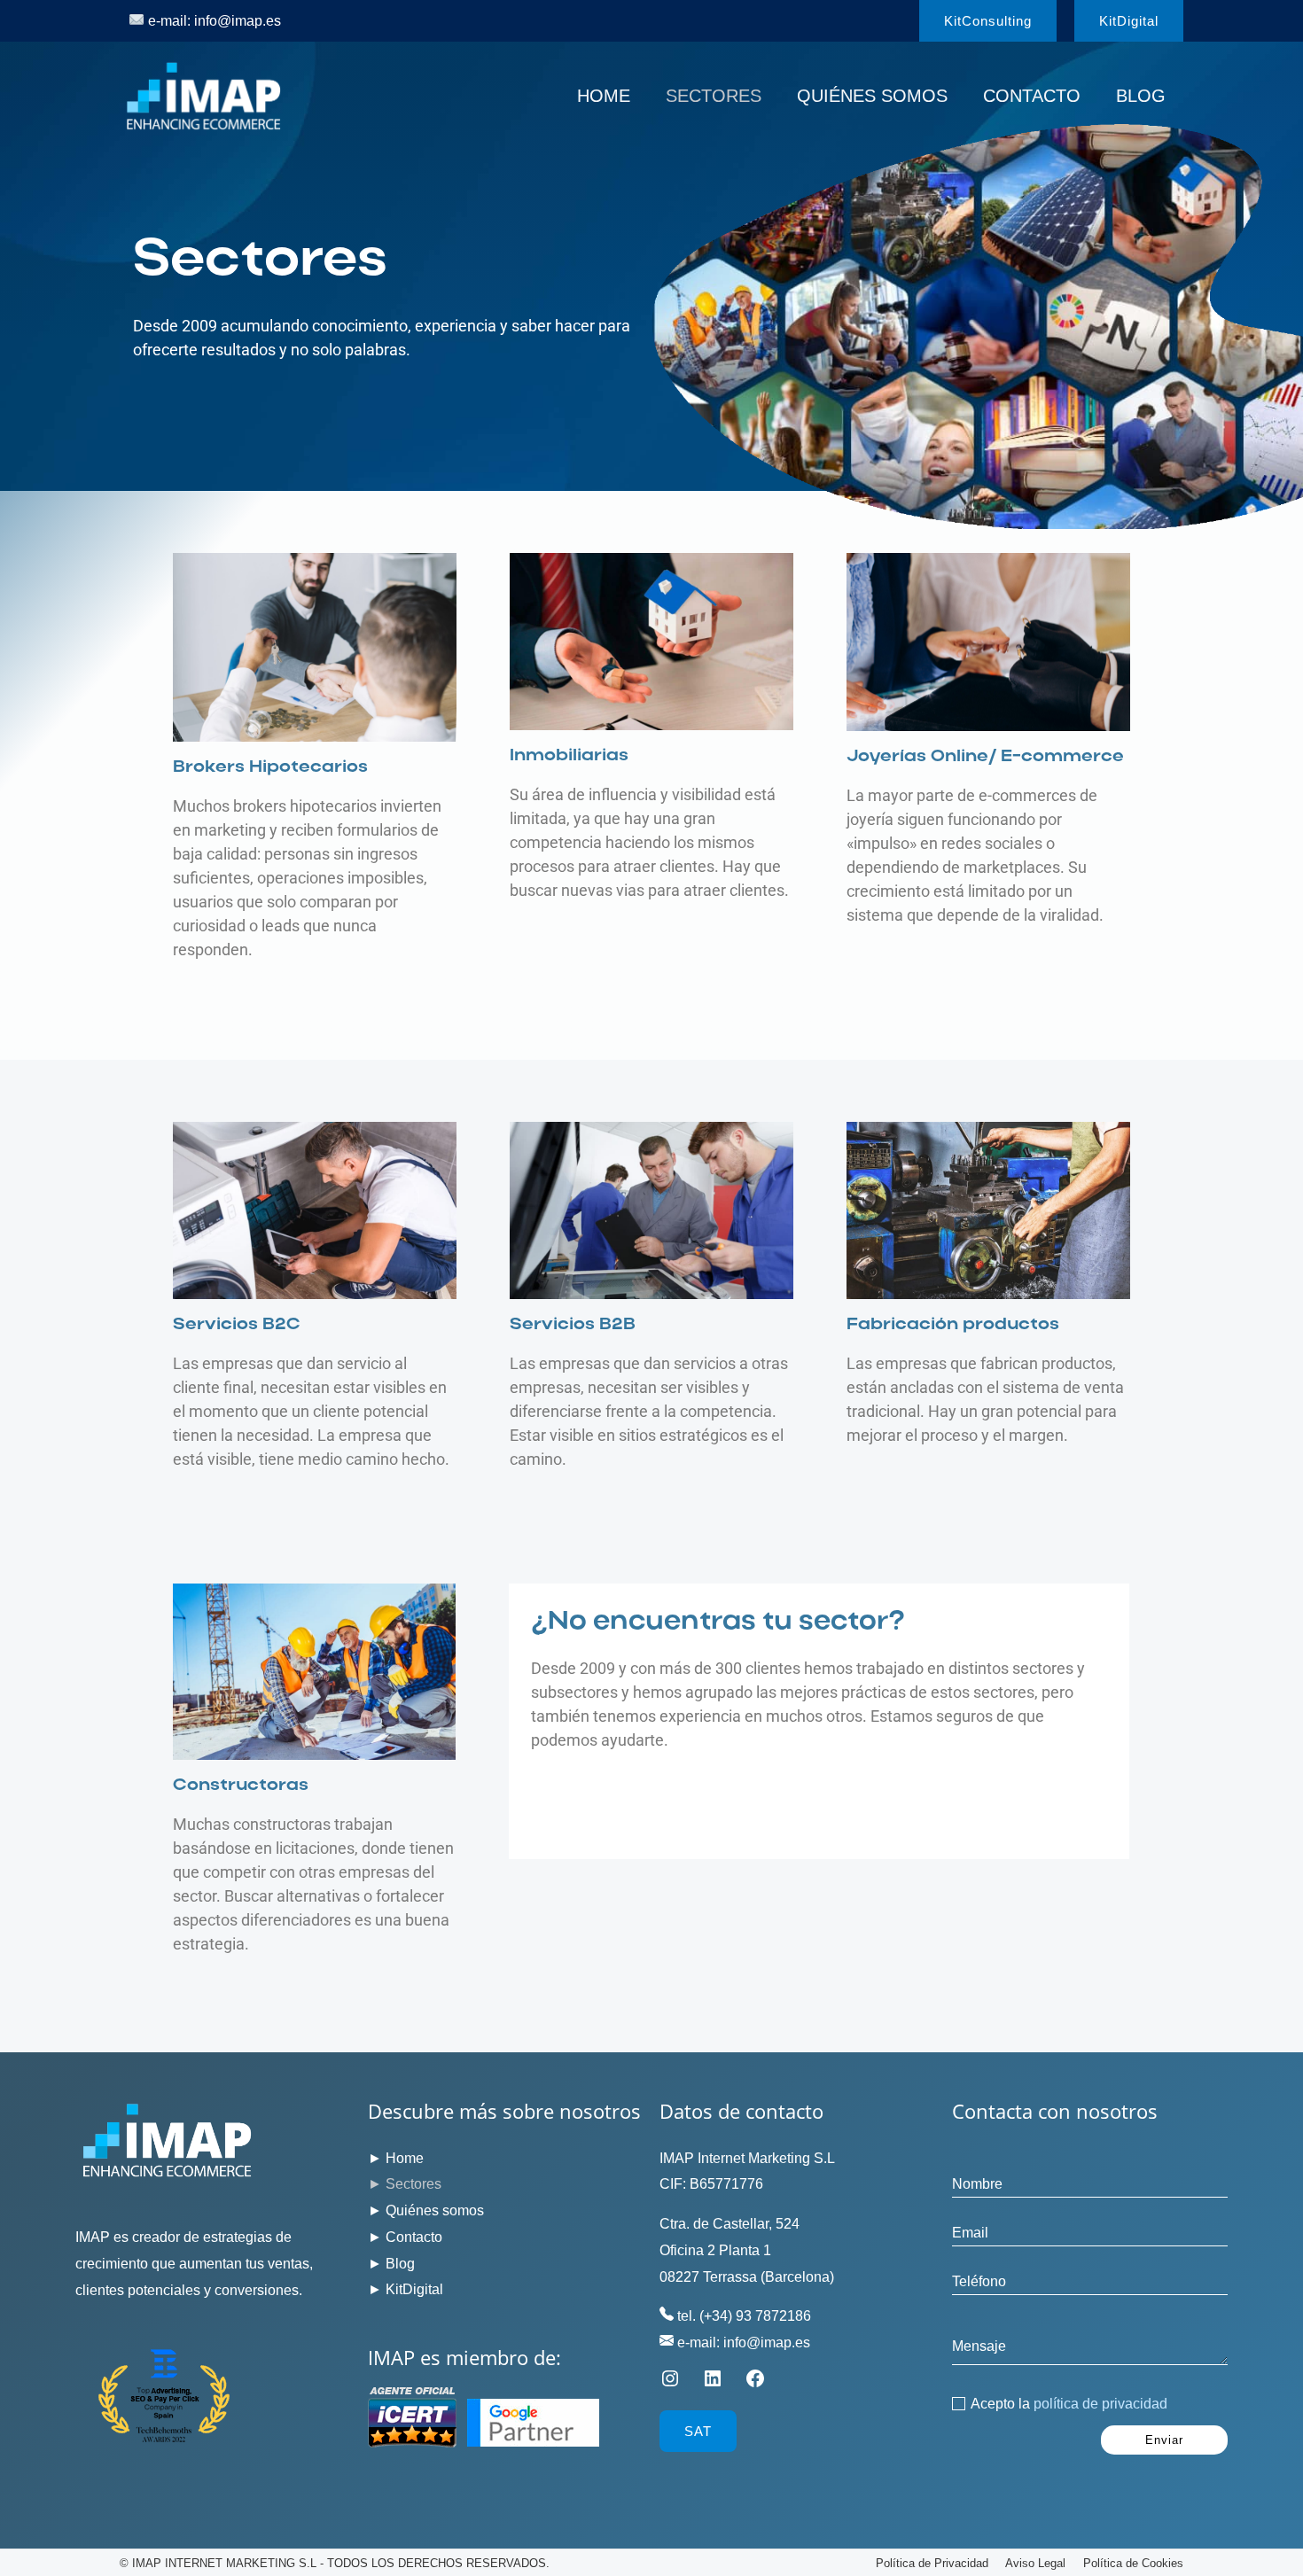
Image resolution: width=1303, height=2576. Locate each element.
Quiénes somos (872, 96)
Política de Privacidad (932, 2563)
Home (604, 96)
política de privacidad (1100, 2404)
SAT (698, 2431)
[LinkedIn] (713, 2384)
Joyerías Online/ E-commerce (985, 757)
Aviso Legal (1035, 2563)
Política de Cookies (1133, 2563)
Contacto (1032, 96)
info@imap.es (238, 21)
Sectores (714, 96)
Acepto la (1069, 2404)
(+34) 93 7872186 (755, 2316)
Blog (1141, 96)
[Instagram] (670, 2384)
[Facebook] (755, 2384)
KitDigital (414, 2289)
